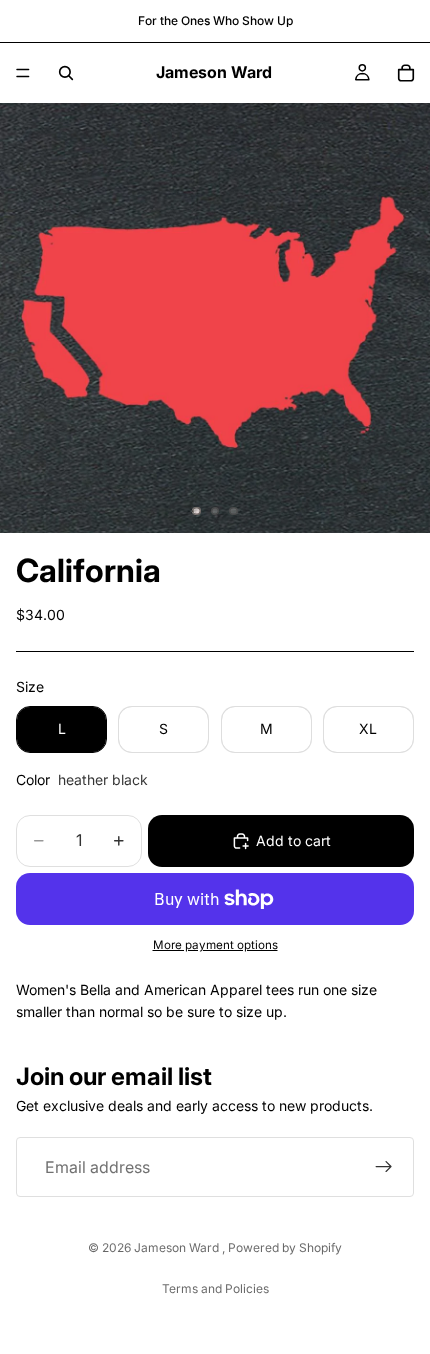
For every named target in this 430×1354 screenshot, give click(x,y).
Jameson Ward (178, 1247)
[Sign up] (384, 1167)
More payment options (215, 945)
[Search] (66, 73)
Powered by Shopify (285, 1247)
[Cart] (406, 73)
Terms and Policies (215, 1288)
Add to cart (293, 840)
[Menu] (23, 73)
